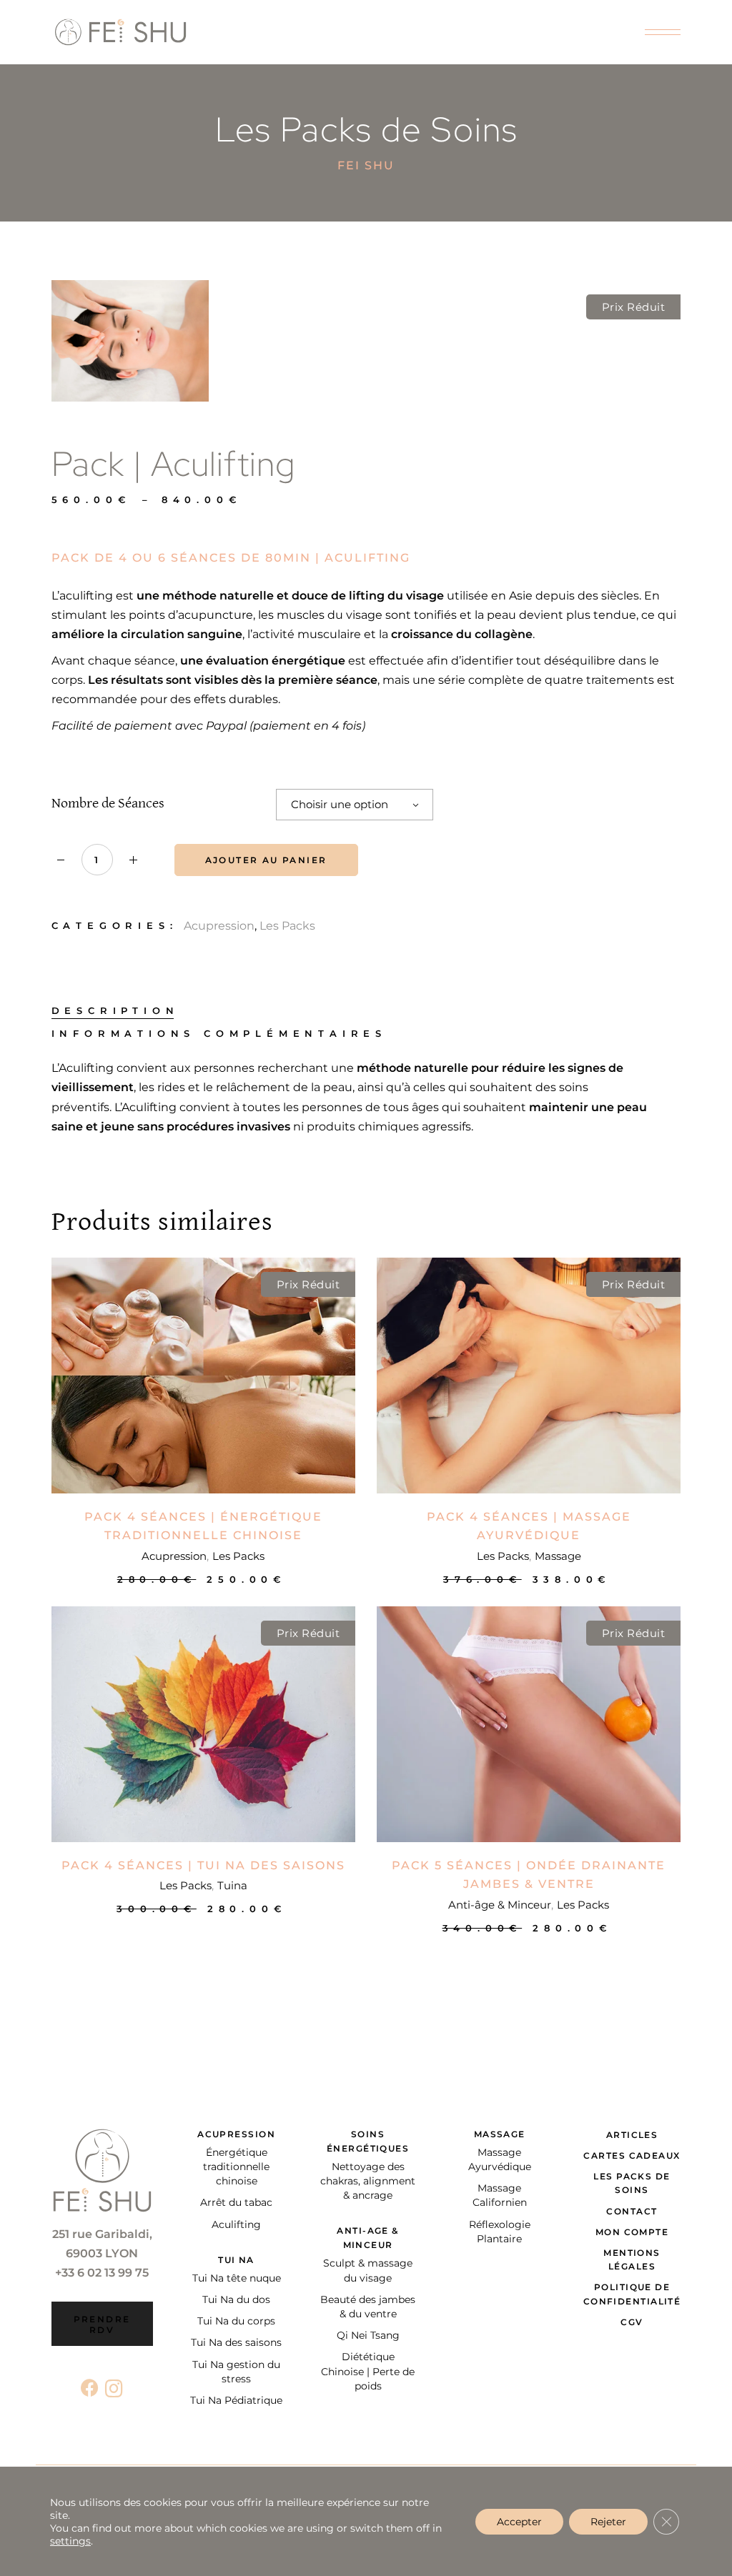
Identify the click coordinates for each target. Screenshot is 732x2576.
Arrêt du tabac (236, 2202)
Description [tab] (115, 1011)
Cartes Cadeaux (632, 2155)
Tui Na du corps (236, 2321)
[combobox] (355, 805)
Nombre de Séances (108, 804)
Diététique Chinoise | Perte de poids (368, 2371)
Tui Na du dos (236, 2299)
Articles (632, 2135)
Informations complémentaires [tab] (219, 1034)
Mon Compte (632, 2232)
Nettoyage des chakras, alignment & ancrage (368, 2181)
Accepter (519, 2522)
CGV (632, 2322)
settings (70, 2541)
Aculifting (236, 2224)
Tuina (232, 1885)
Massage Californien (500, 2195)
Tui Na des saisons (236, 2342)
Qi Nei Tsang (368, 2335)
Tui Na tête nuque (237, 2278)
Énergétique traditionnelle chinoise (236, 2167)
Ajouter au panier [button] (203, 1579)
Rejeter (608, 2522)
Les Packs (287, 926)
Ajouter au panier (266, 860)
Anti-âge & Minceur (500, 1905)
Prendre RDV (102, 2324)
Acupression (219, 926)
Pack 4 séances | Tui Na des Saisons (203, 1865)
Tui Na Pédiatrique (236, 2400)
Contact (632, 2211)
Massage (558, 1556)
